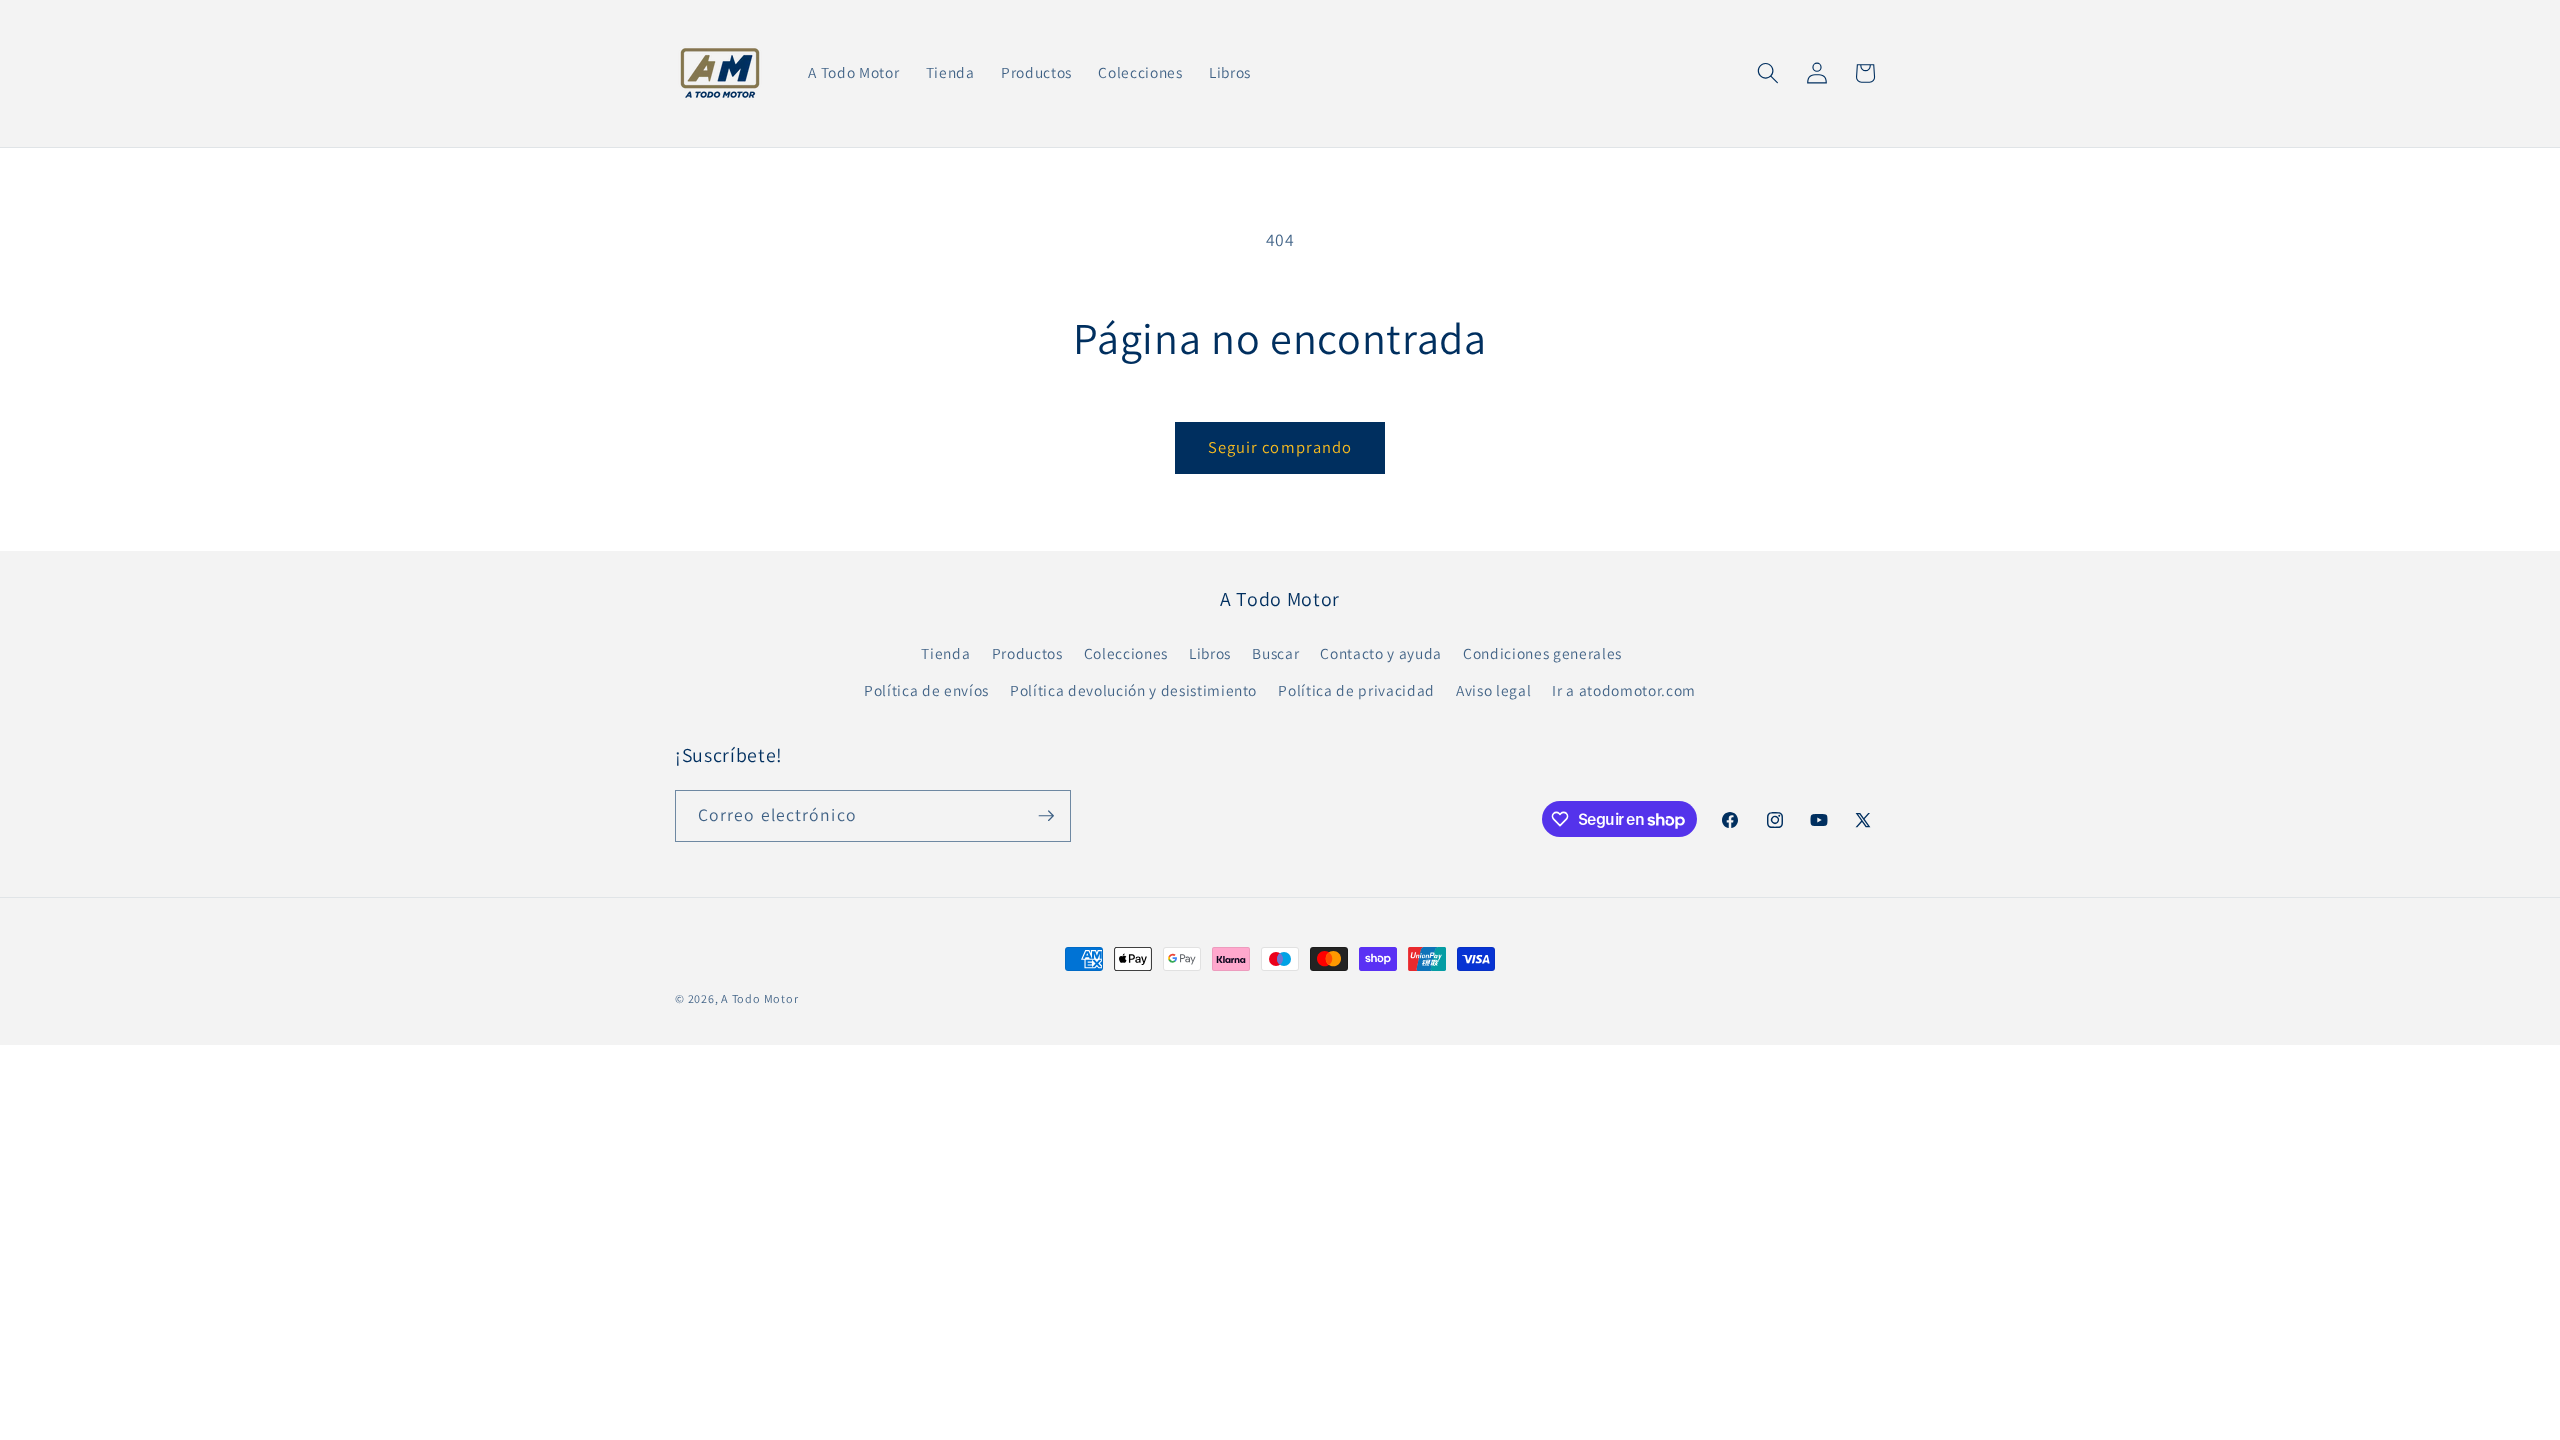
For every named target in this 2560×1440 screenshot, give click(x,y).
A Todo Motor (759, 998)
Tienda (945, 653)
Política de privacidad (1356, 690)
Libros (1210, 653)
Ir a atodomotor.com (1624, 690)
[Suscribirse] (1046, 816)
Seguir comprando (1280, 447)
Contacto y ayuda (1381, 653)
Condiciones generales (1542, 653)
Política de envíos (926, 690)
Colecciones (1126, 653)
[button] (1768, 73)
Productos (1027, 653)
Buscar (1275, 653)
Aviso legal (1493, 690)
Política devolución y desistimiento (1133, 690)
